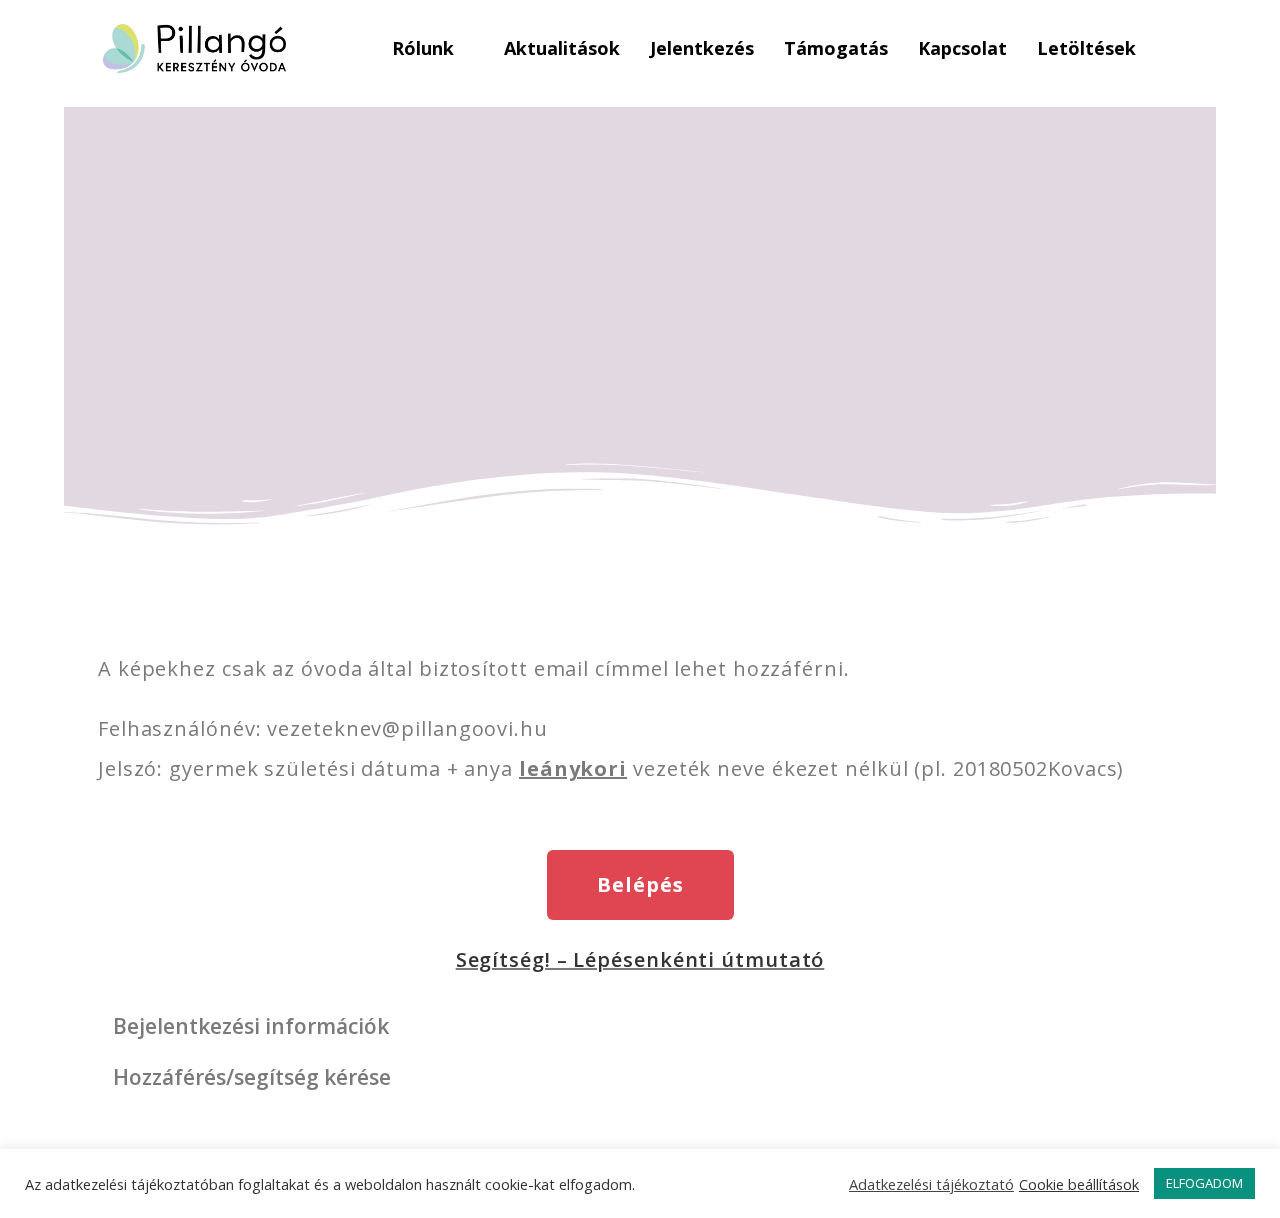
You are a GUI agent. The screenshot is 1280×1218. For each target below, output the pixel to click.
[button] (640, 1026)
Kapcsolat (962, 48)
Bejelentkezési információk (251, 1026)
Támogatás (836, 48)
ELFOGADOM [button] (1204, 1183)
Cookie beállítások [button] (1079, 1184)
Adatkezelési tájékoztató (931, 1184)
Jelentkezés (702, 48)
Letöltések (1086, 48)
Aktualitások (562, 48)
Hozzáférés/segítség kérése (252, 1077)
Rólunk (423, 48)
